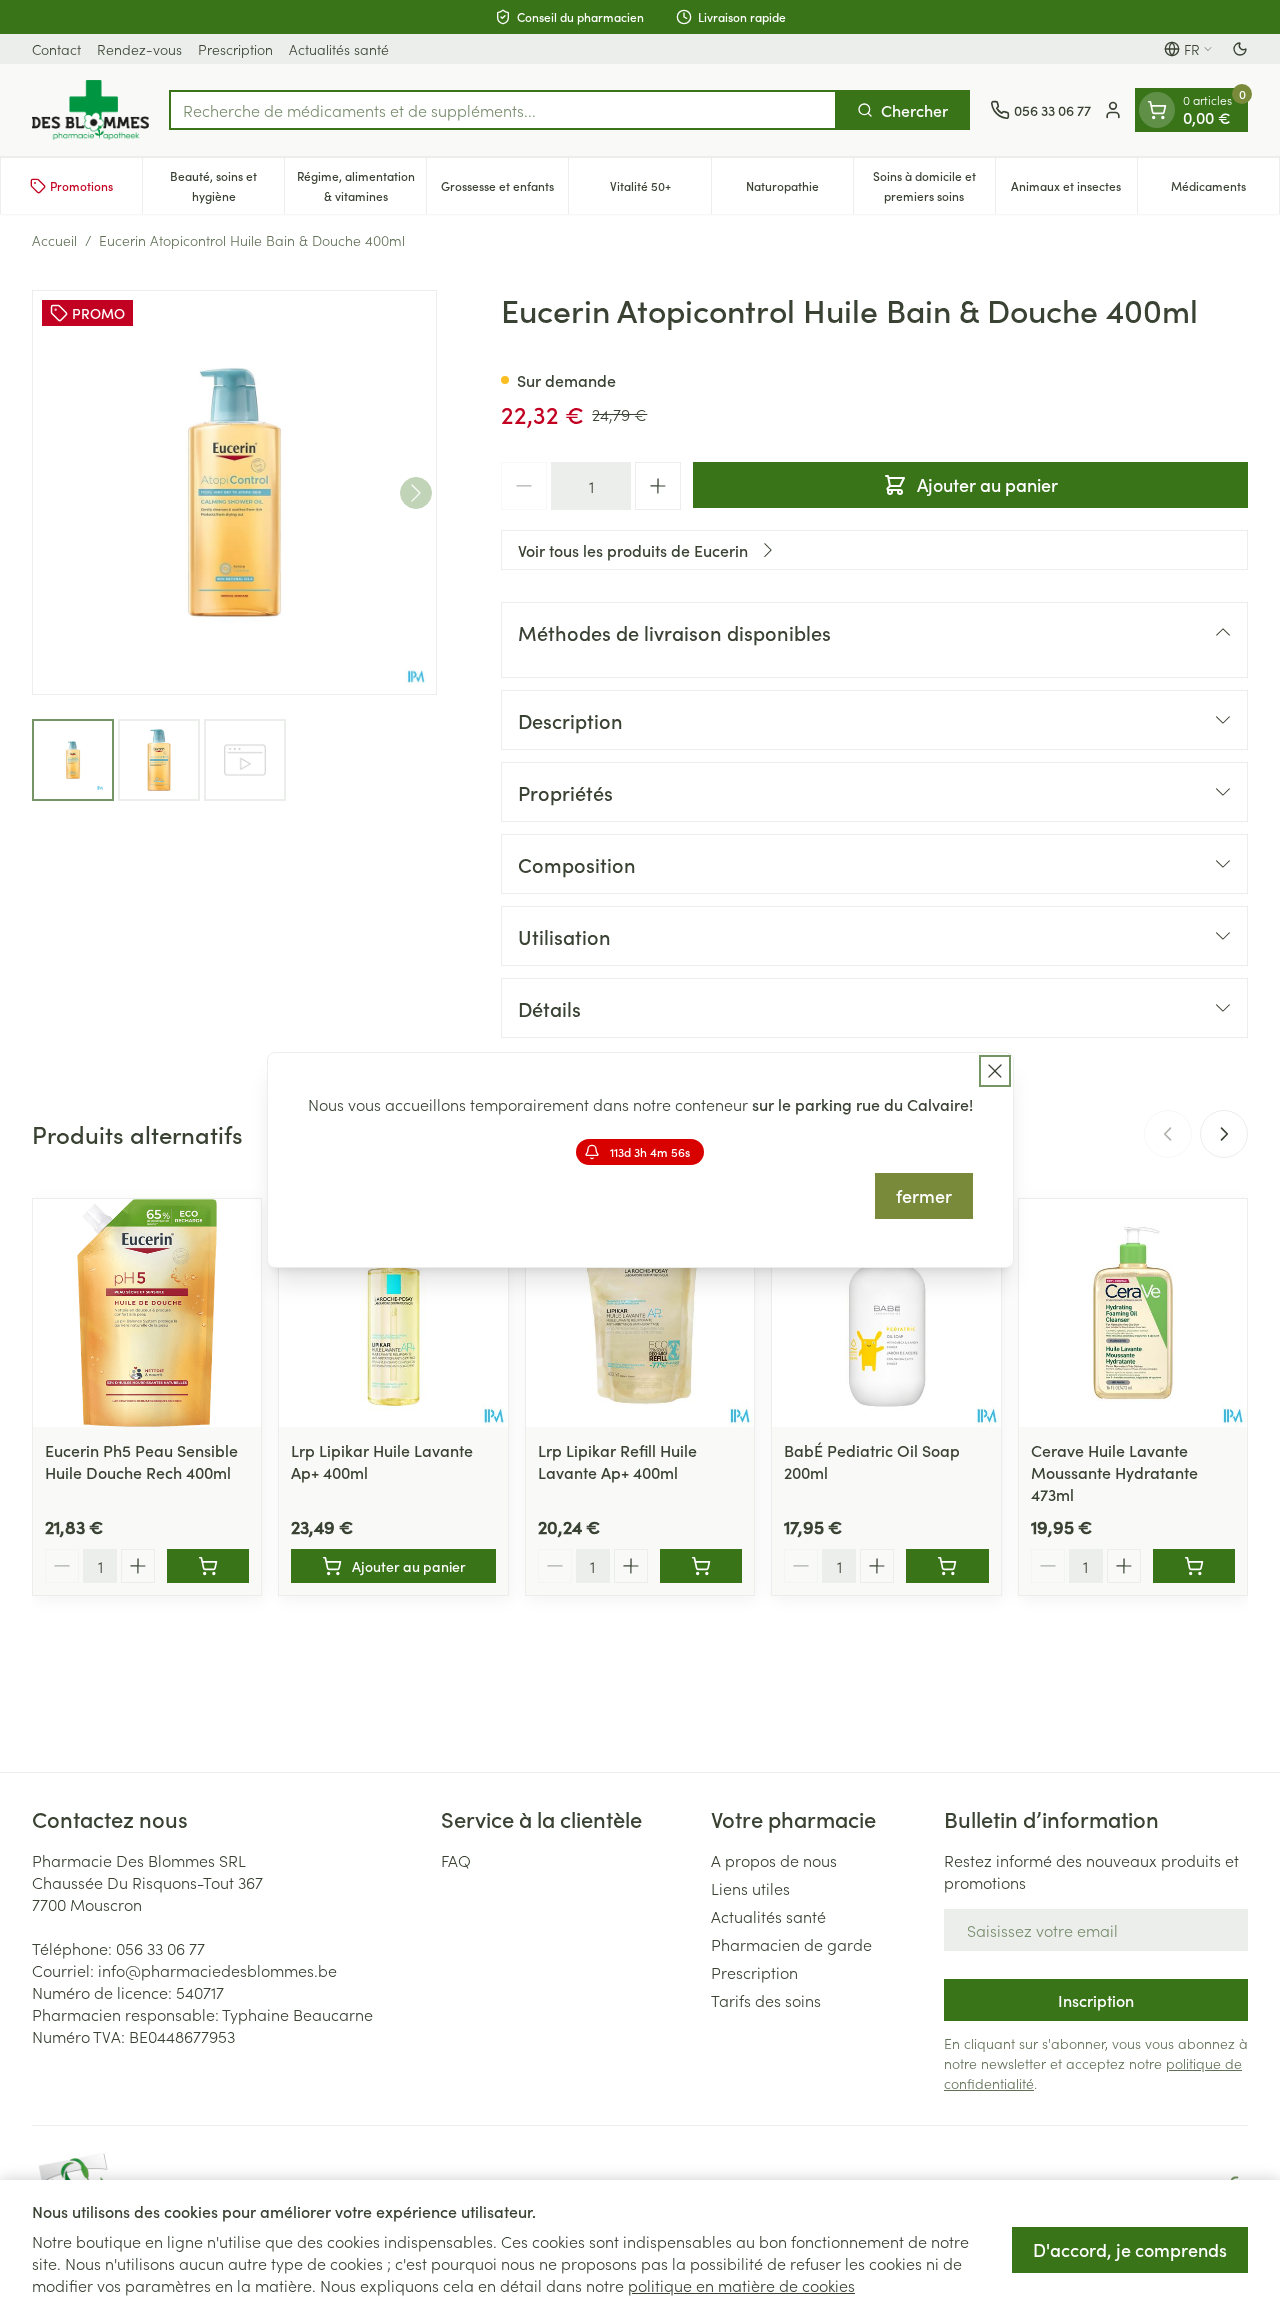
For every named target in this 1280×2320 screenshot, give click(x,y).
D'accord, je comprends (1130, 2249)
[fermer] (995, 1071)
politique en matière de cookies (741, 2285)
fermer (924, 1195)
